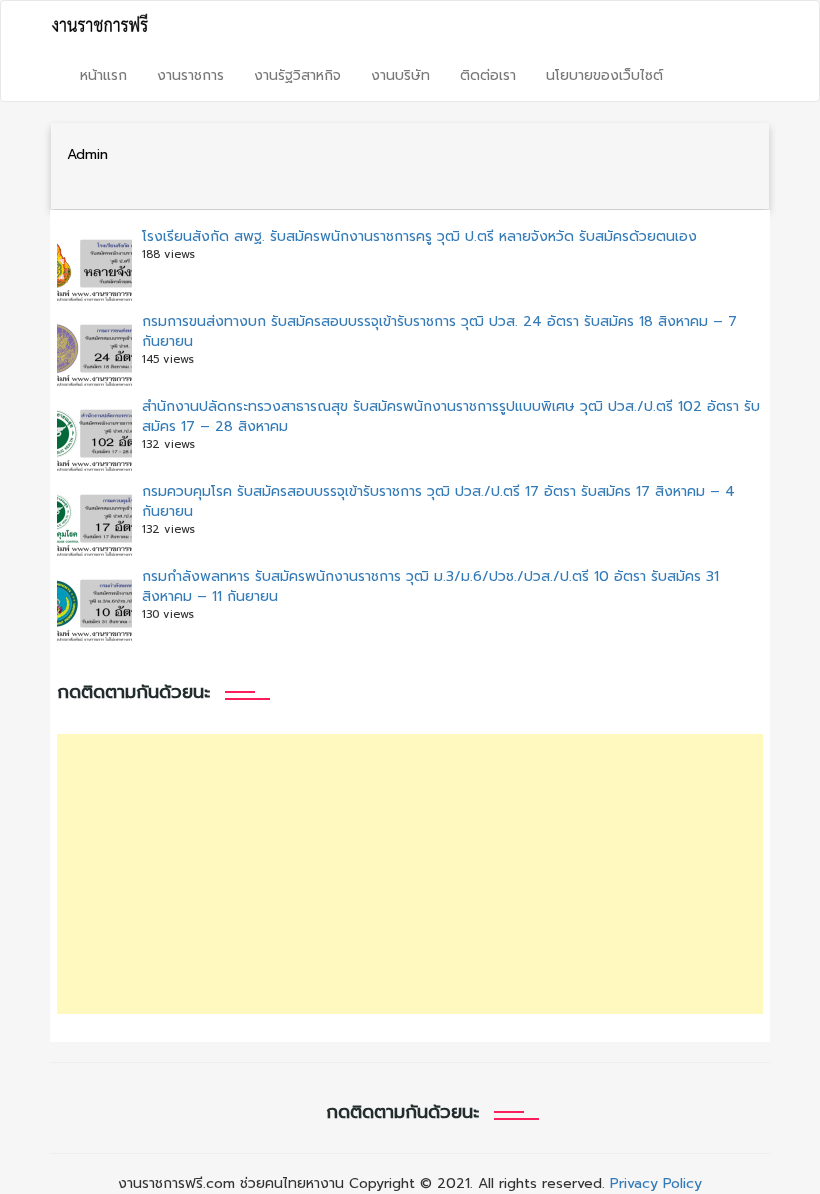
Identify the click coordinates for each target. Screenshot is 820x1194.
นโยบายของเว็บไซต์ (604, 75)
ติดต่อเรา (488, 75)
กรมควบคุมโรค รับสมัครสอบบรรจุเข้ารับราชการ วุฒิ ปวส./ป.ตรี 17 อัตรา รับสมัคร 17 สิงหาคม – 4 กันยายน (438, 501)
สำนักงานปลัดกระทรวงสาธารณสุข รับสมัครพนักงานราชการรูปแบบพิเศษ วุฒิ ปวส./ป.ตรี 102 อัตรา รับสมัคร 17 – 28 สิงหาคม (451, 416)
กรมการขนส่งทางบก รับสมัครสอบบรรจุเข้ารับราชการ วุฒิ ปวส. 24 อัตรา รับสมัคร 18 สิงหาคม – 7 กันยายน (439, 331)
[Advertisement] (410, 874)
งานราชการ (190, 75)
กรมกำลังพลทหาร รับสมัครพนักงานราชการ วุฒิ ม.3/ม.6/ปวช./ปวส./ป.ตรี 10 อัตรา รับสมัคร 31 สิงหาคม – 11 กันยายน (430, 586)
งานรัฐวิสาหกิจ (297, 75)
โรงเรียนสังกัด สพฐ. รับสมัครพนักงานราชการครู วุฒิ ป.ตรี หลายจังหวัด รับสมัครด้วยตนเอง (419, 236)
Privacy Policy (656, 1183)
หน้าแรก (103, 75)
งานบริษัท (400, 75)
